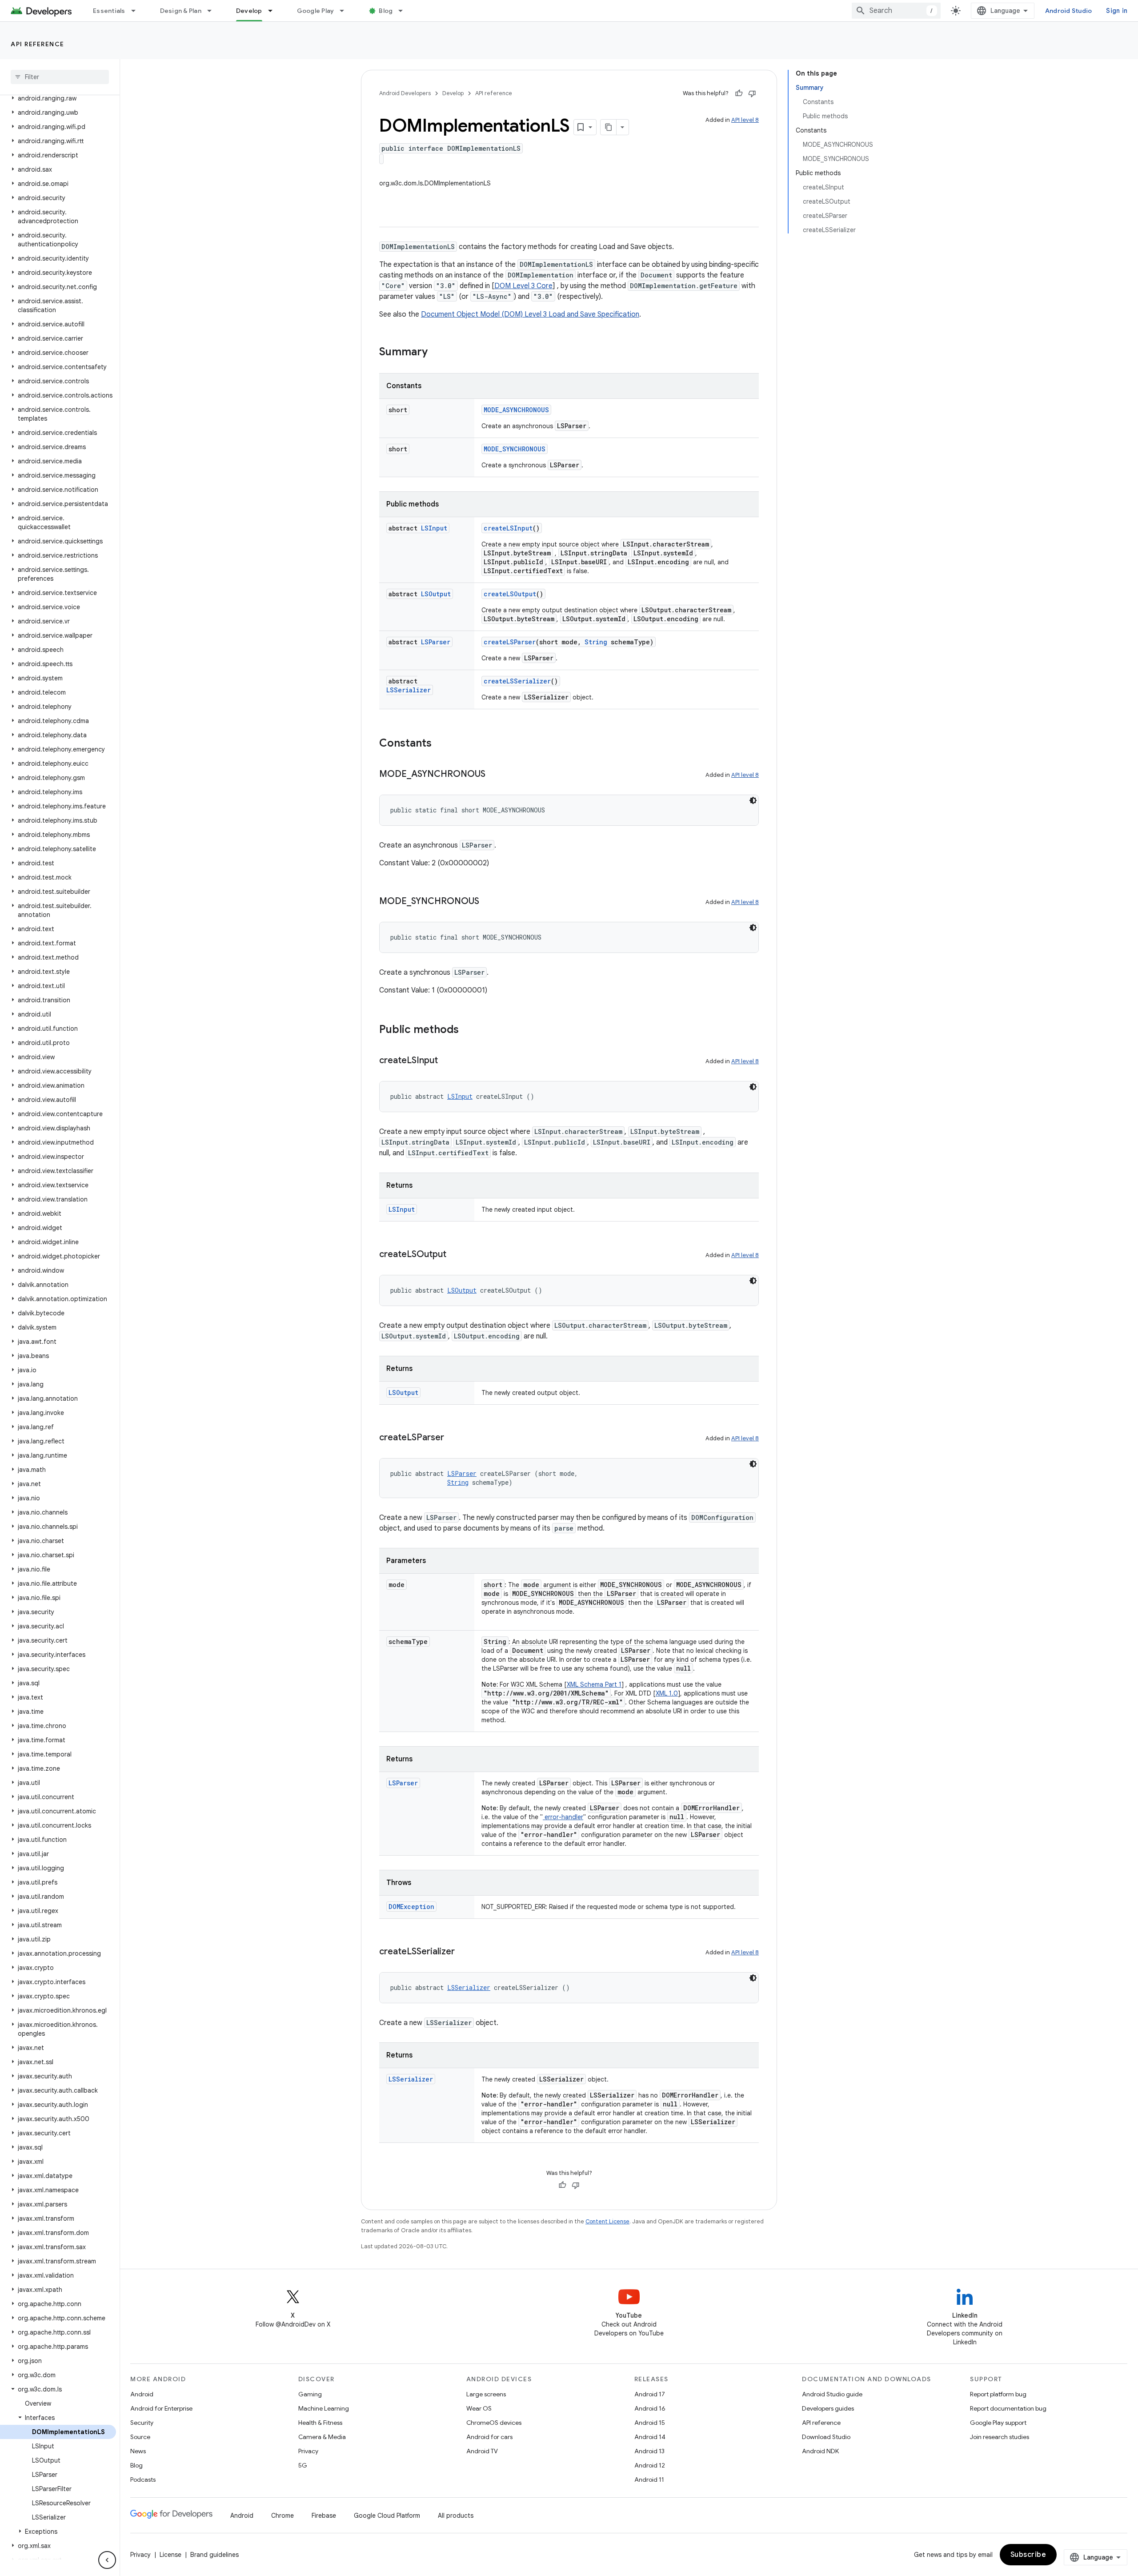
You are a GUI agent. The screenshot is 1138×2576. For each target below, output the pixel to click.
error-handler (563, 1817)
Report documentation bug (1008, 2408)
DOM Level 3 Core (523, 286)
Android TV (482, 2451)
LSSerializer (409, 690)
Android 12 (650, 2465)
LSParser (436, 642)
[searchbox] (60, 77)
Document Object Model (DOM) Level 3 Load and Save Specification (530, 314)
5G (303, 2465)
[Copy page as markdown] (609, 127)
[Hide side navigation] (107, 2560)
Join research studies (1000, 2437)
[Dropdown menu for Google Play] (346, 11)
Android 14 (650, 2437)
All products (456, 2516)
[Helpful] (739, 93)
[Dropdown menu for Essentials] (137, 11)
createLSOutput (510, 594)
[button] (58, 98)
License (170, 2555)
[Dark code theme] (753, 800)
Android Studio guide (832, 2394)
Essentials (109, 11)
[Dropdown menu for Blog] (405, 11)
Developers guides (828, 2408)
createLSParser (510, 642)
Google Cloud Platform (387, 2516)
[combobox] (896, 11)
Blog (386, 11)
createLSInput (508, 528)
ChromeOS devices (494, 2423)
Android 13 (649, 2451)
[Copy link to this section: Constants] (441, 744)
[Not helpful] (752, 93)
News (138, 2451)
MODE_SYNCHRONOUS (515, 449)
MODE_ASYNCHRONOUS (516, 410)
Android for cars (489, 2437)
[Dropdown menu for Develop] (274, 11)
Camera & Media (322, 2437)
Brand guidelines (214, 2555)
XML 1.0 (667, 1693)
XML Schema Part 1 (594, 1684)
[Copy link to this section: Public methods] (468, 1030)
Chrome (282, 2516)
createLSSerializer (517, 681)
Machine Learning (324, 2408)
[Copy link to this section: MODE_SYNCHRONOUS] (488, 902)
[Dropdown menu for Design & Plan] (213, 11)
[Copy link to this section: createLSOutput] (455, 1255)
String (596, 642)
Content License (607, 2221)
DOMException (411, 1907)
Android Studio (1069, 11)
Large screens (486, 2394)
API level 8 (745, 120)
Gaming (310, 2394)
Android (142, 2394)
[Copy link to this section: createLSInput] (447, 1061)
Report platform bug (998, 2394)
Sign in (1117, 11)
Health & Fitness (320, 2423)
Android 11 (649, 2480)
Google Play (316, 11)
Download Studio (826, 2437)
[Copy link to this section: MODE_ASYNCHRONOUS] (494, 775)
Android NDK (820, 2451)
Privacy (308, 2451)
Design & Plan (181, 11)
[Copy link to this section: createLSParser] (453, 1438)
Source (140, 2437)
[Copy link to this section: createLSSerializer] (464, 1952)
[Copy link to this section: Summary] (437, 353)
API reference (38, 44)
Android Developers (405, 93)
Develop (249, 11)
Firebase (324, 2516)
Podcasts (143, 2480)
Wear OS (479, 2408)
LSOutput (436, 594)
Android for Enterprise (161, 2408)
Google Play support (998, 2423)
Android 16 (650, 2408)
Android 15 (650, 2423)
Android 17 (650, 2394)
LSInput (434, 528)
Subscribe (1028, 2555)
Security (142, 2423)
